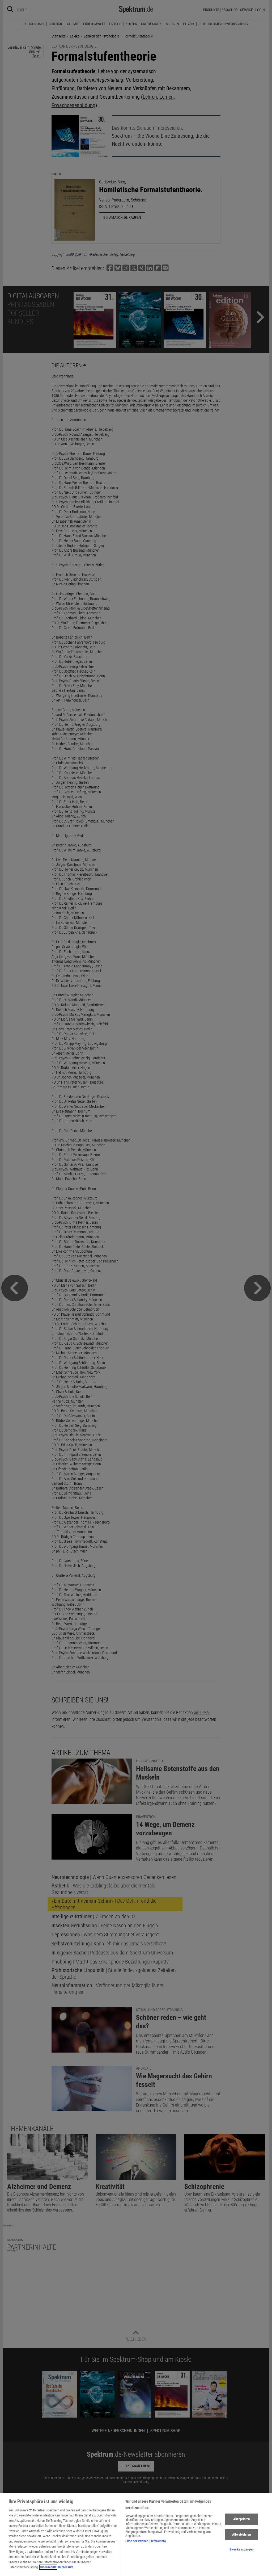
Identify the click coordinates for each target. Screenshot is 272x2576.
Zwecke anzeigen (241, 2549)
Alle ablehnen (241, 2534)
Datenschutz (48, 2567)
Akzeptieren (241, 2519)
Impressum (66, 2567)
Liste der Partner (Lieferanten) (146, 2541)
